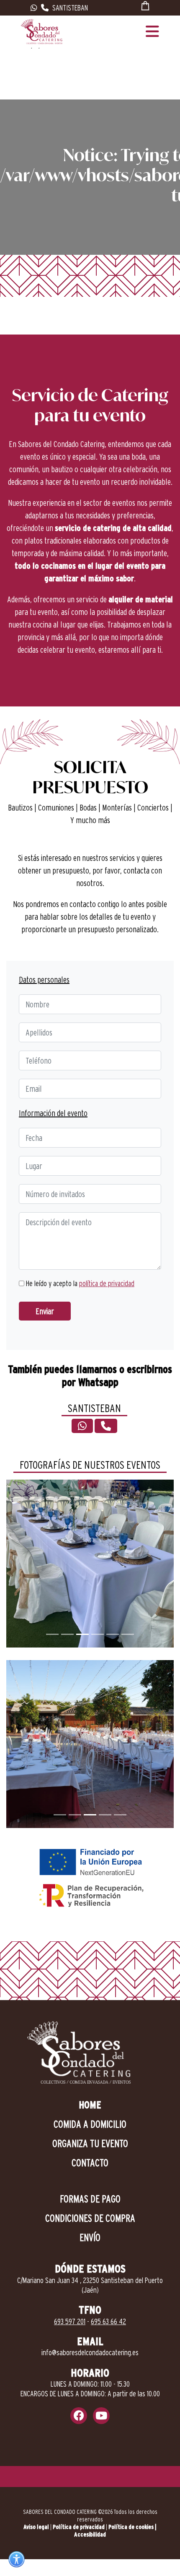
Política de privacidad (79, 2527)
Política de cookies (131, 2527)
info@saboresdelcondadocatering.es (90, 2352)
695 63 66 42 (108, 2321)
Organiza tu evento (90, 2143)
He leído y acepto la (79, 1283)
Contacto (90, 2163)
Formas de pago (90, 2199)
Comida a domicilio (90, 2124)
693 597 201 (70, 2321)
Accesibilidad (90, 2534)
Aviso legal (36, 2527)
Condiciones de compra (90, 2218)
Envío (90, 2237)
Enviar (45, 1311)
